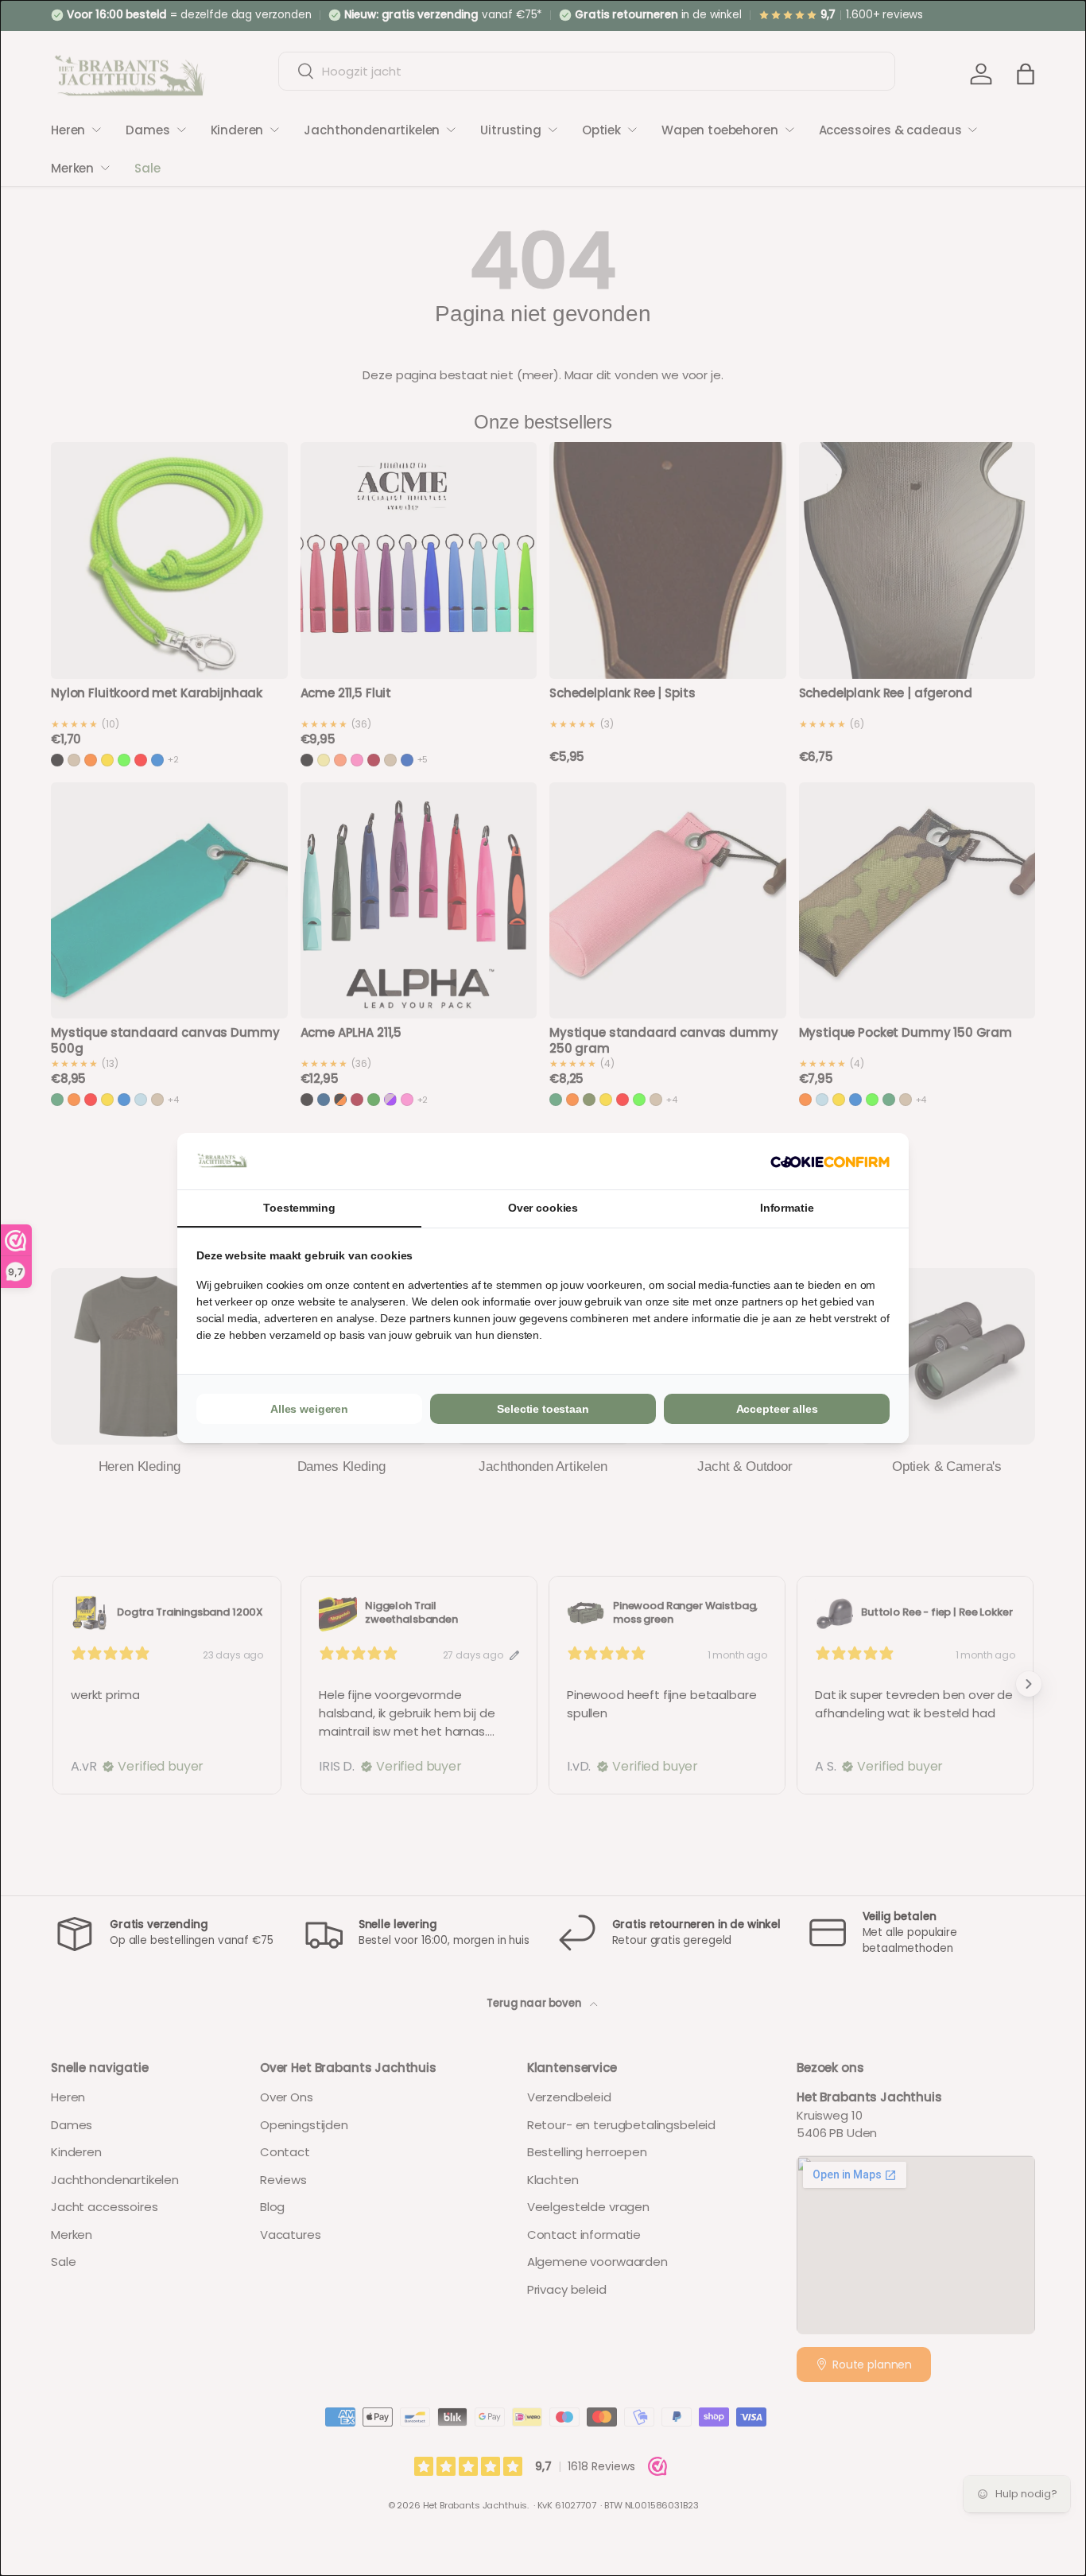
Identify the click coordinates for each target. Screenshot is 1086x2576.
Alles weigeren (309, 1409)
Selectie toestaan (543, 1409)
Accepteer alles (777, 1409)
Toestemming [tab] (299, 1208)
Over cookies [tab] (543, 1208)
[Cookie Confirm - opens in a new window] (830, 1161)
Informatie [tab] (787, 1208)
